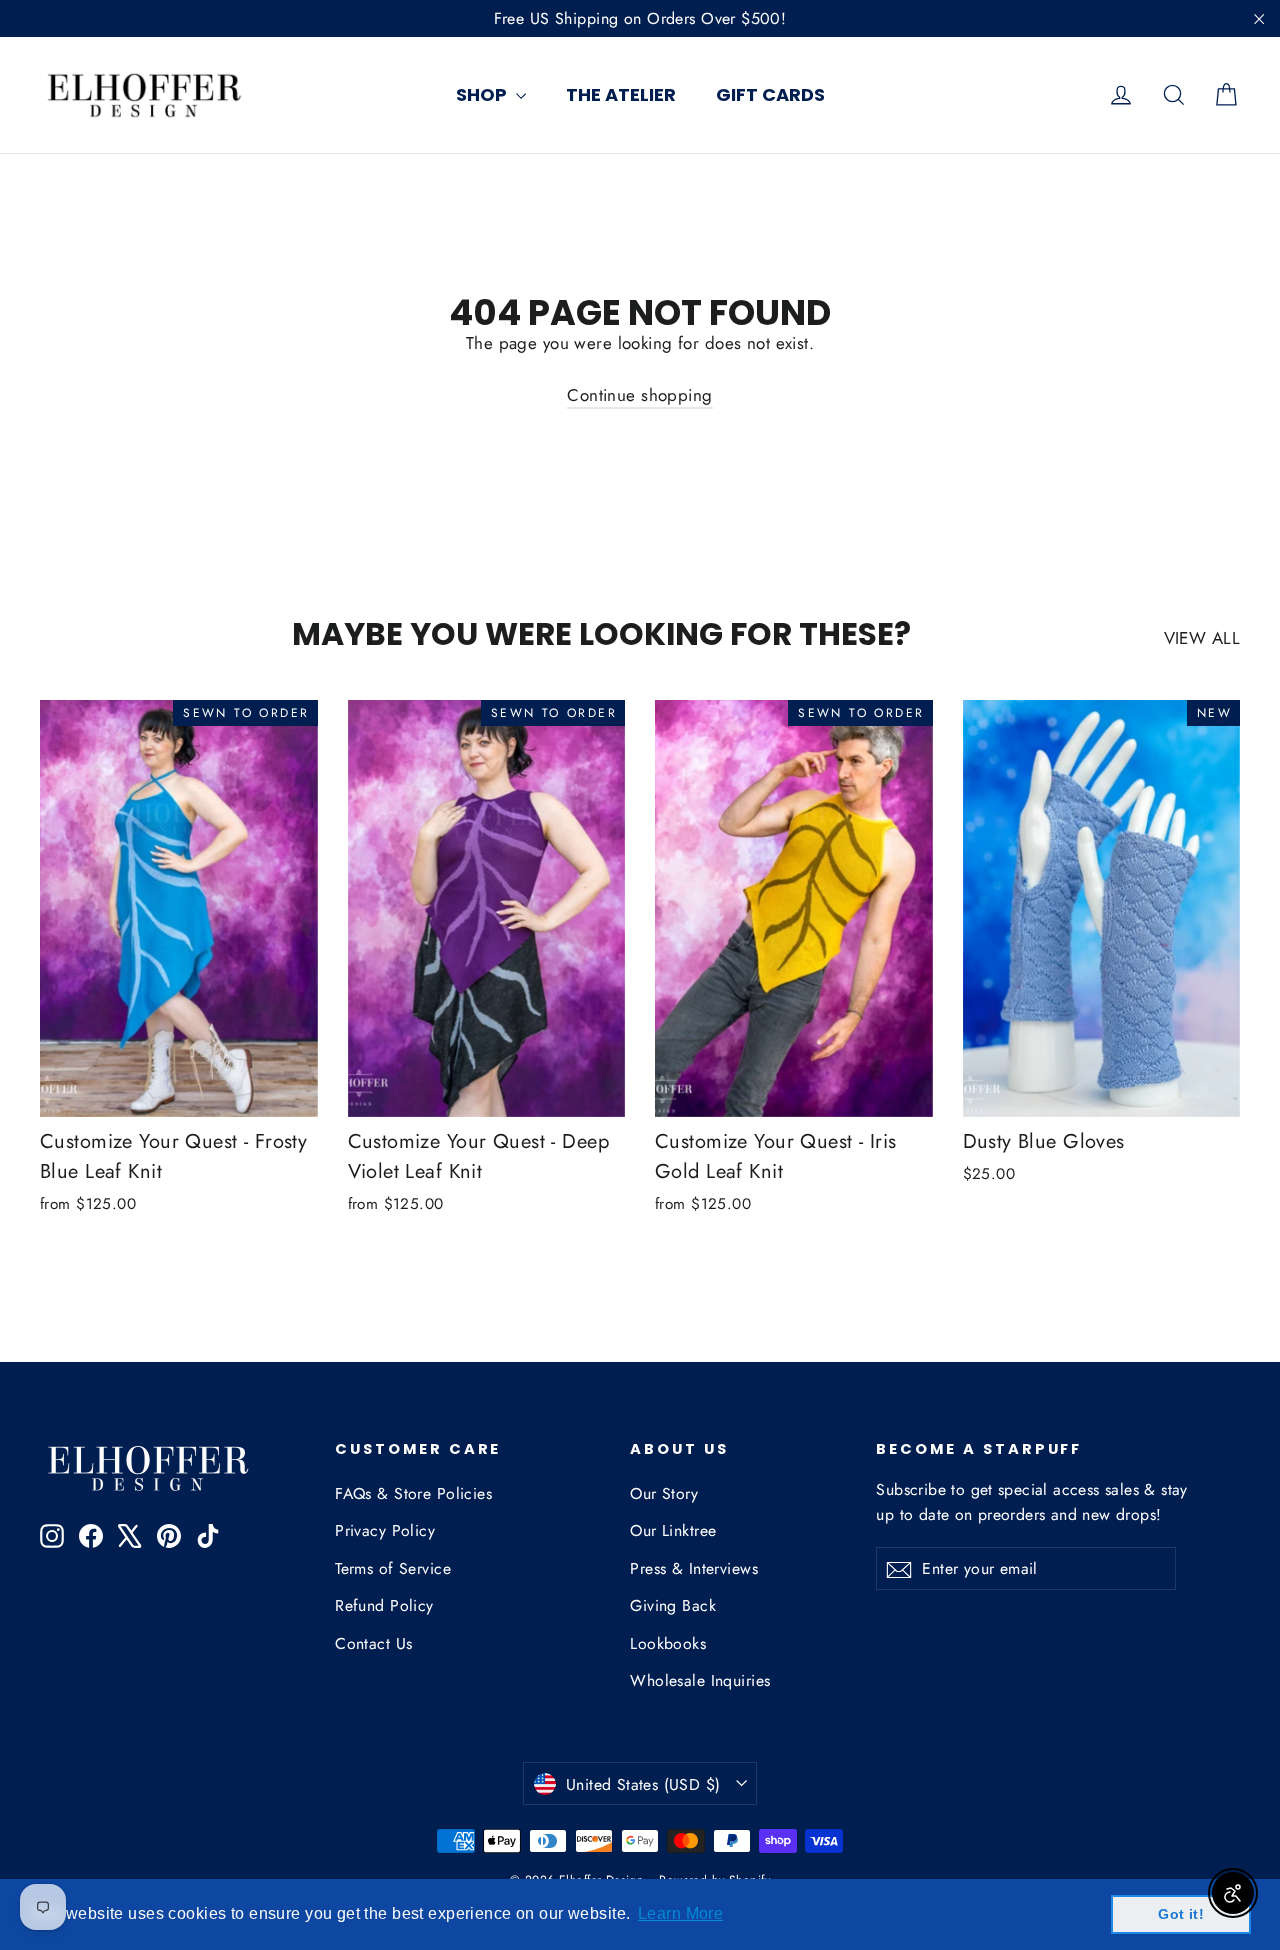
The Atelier (621, 94)
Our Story (664, 1493)
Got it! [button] (1181, 1914)
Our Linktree (673, 1530)
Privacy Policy (385, 1530)
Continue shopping (639, 395)
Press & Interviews (694, 1568)
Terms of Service (393, 1568)
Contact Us (373, 1643)
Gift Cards (770, 94)
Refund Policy (384, 1605)
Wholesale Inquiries (700, 1680)
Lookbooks (668, 1643)
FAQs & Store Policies (413, 1493)
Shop (483, 94)
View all (1202, 638)
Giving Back (673, 1605)
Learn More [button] (680, 1913)
